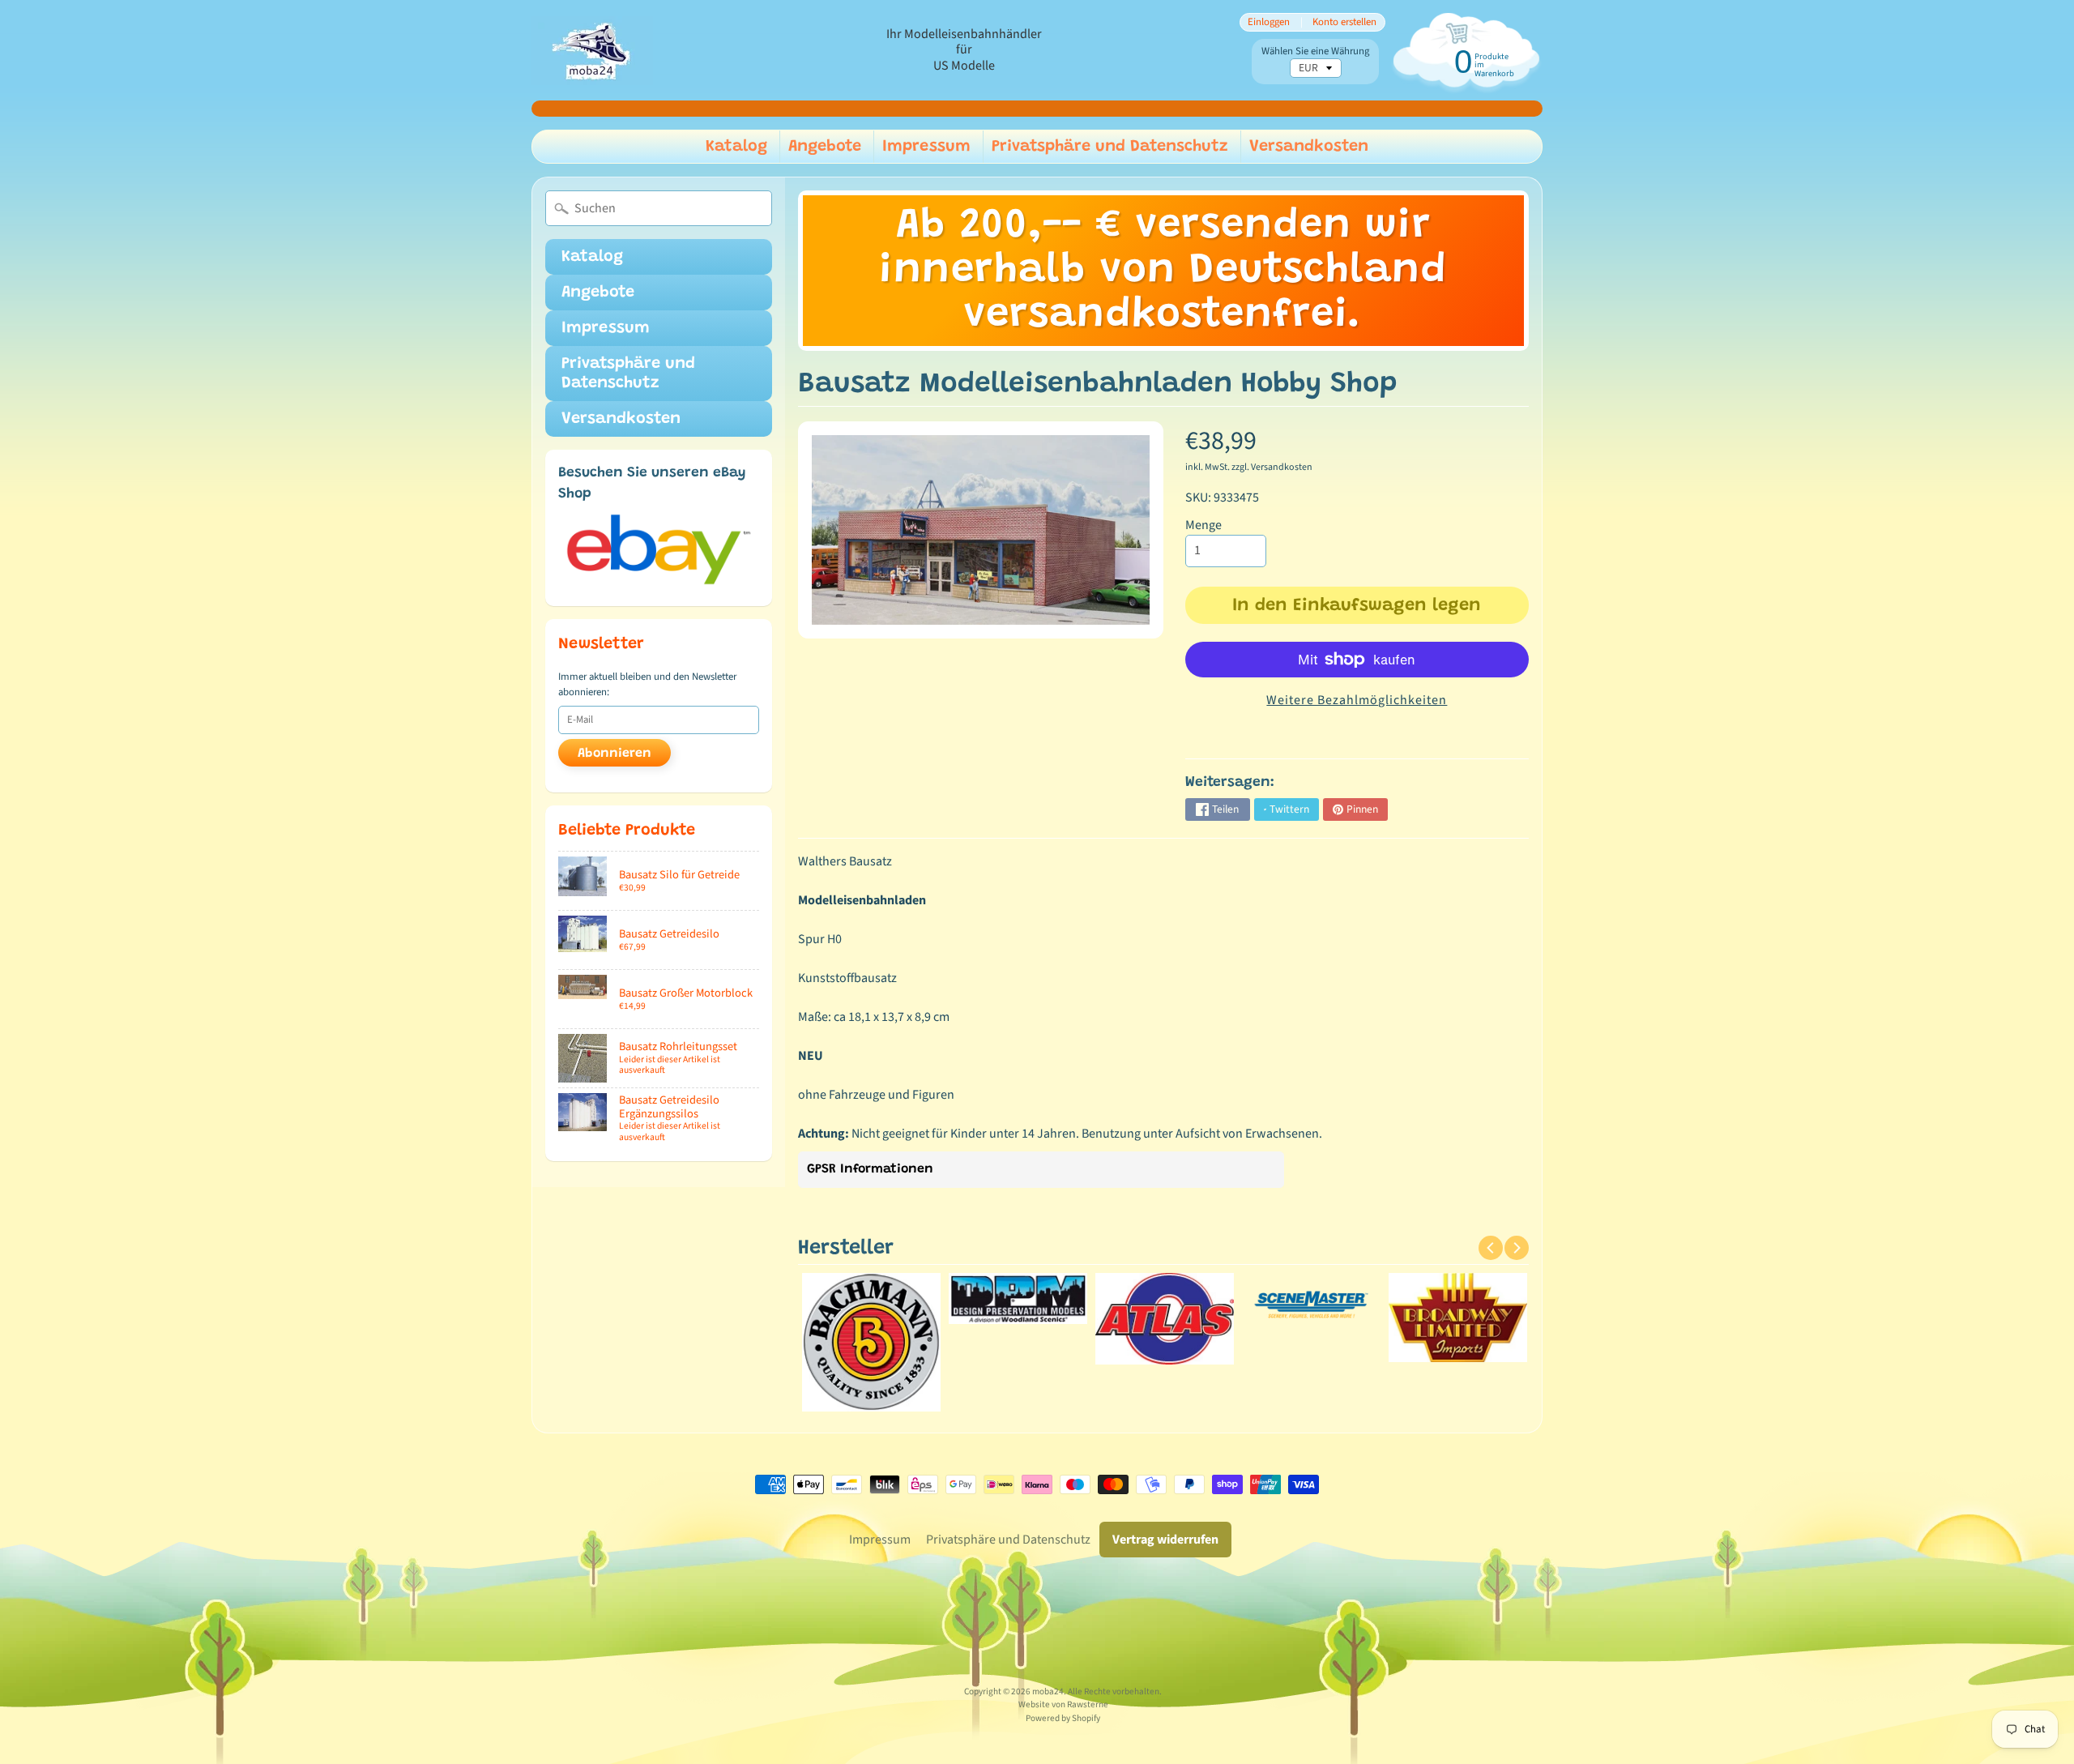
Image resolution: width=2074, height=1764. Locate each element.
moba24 (1048, 1691)
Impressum (926, 147)
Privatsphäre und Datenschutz (1110, 147)
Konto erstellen (1344, 22)
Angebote (825, 147)
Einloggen (1269, 22)
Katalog (736, 147)
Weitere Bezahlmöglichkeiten (1357, 700)
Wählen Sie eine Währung (1315, 51)
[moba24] (592, 51)
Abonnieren (615, 754)
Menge (1203, 525)
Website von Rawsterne (1063, 1704)
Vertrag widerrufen (1165, 1540)
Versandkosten (1309, 147)
